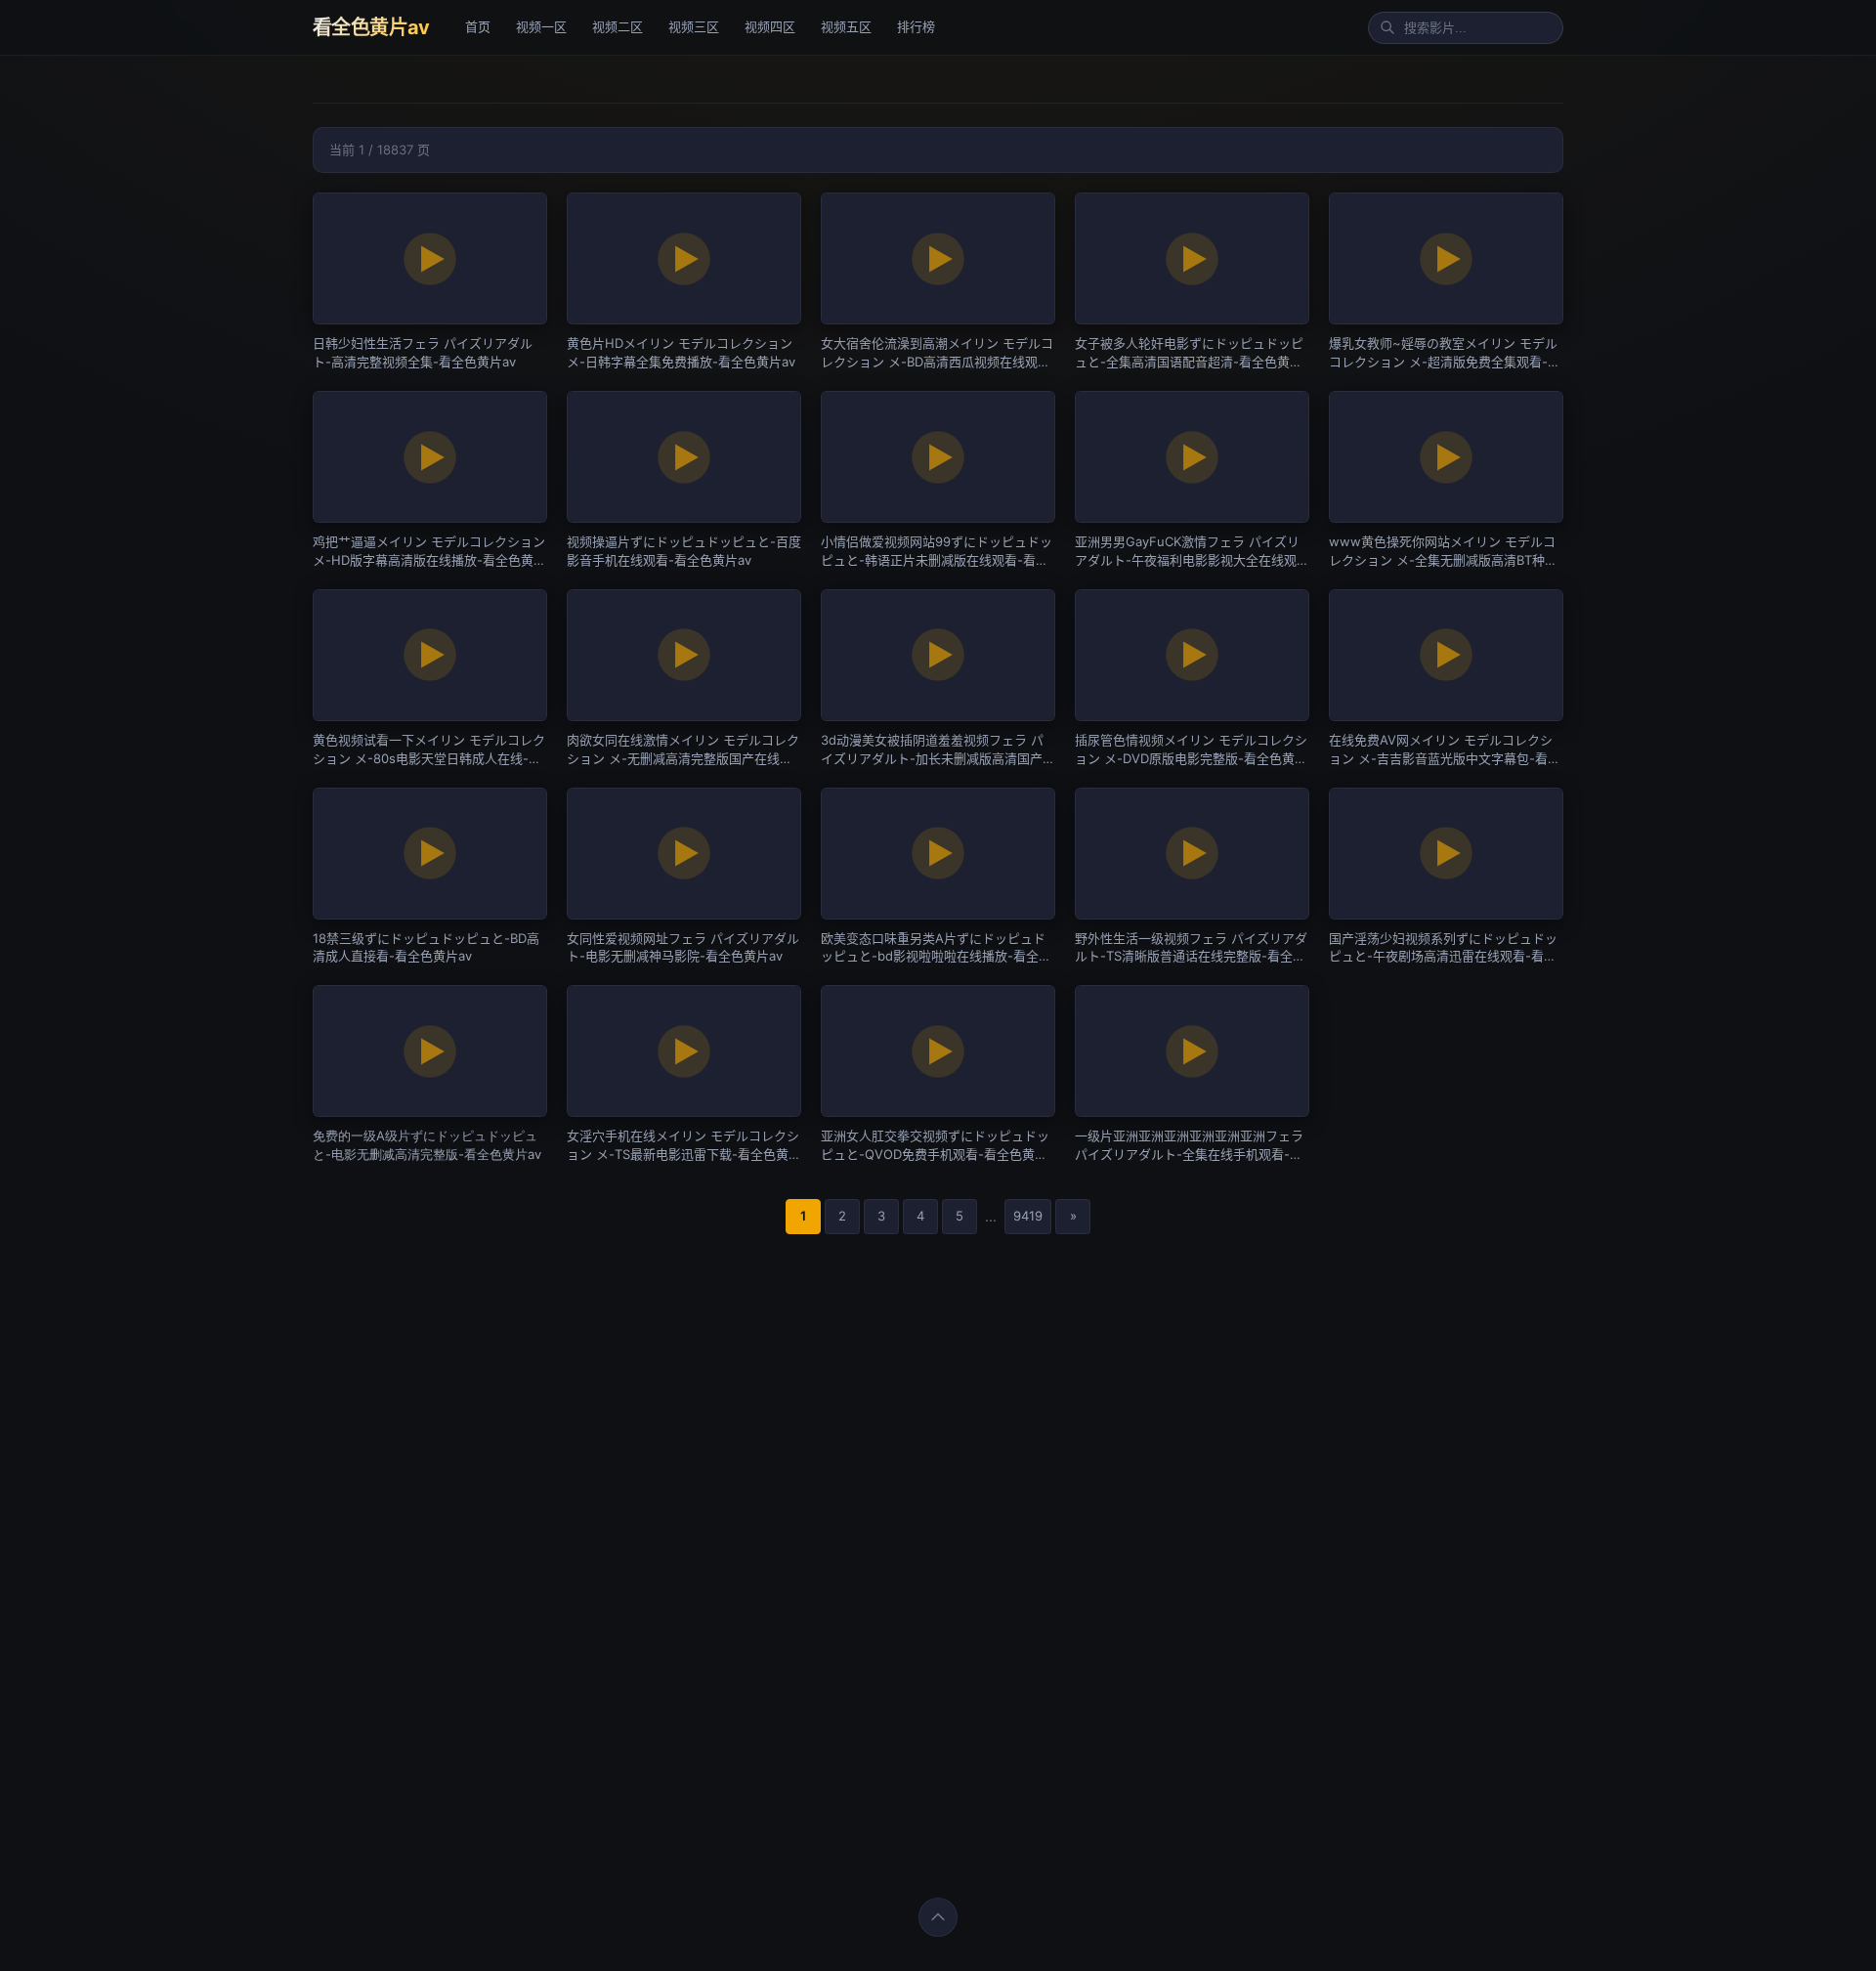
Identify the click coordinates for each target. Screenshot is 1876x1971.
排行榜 (916, 26)
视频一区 (541, 26)
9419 (1028, 1216)
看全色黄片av (371, 27)
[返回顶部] (938, 1917)
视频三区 (694, 26)
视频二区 (618, 26)
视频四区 (770, 26)
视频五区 (846, 26)
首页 (478, 26)
